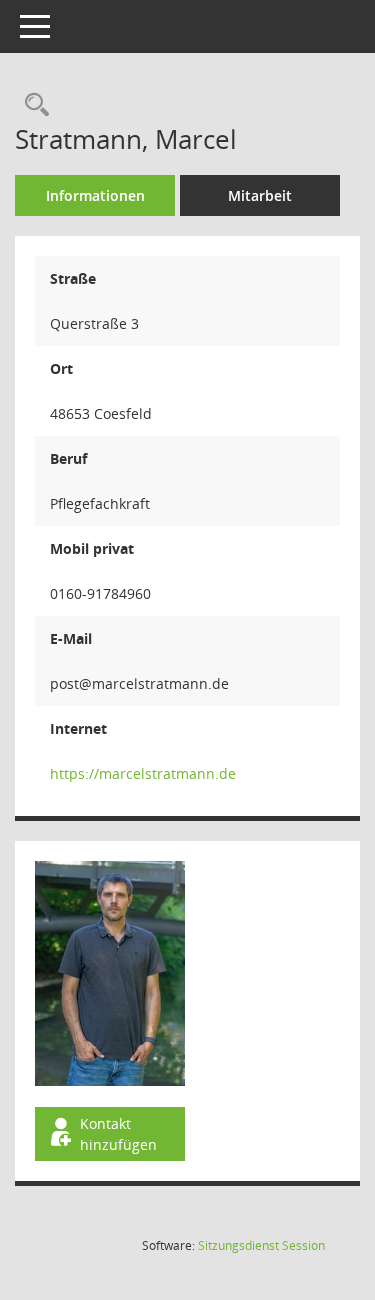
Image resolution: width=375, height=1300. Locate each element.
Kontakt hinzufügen (118, 1134)
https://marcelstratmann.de (143, 773)
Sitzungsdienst (261, 1245)
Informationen (95, 195)
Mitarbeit (260, 195)
